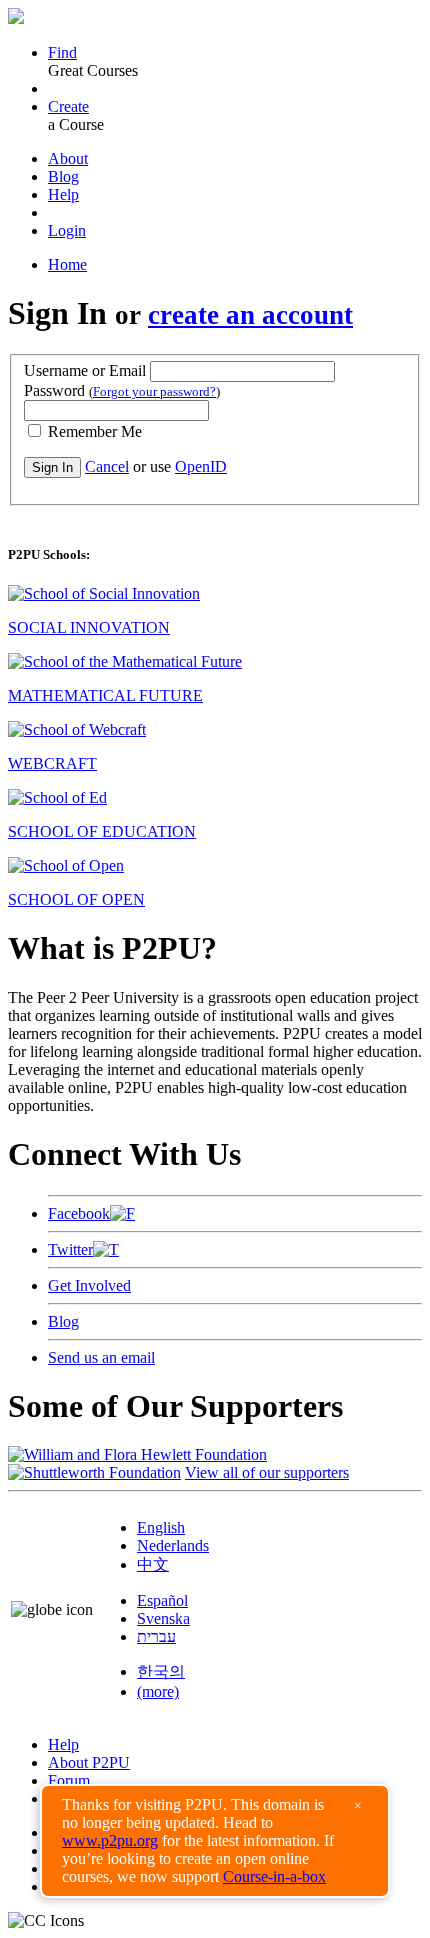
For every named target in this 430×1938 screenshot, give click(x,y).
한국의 (161, 1671)
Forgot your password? (154, 391)
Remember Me (93, 431)
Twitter (70, 1249)
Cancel (107, 466)
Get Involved (89, 1285)
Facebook (79, 1213)
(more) (158, 1691)
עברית (156, 1636)
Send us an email (101, 1357)
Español (162, 1600)
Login (67, 230)
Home (67, 264)
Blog (63, 176)
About (68, 158)
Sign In (52, 467)
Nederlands (173, 1545)
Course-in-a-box (274, 1876)
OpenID (201, 466)
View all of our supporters (267, 1472)
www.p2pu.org (110, 1840)
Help (63, 194)
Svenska (163, 1618)
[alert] (215, 1841)
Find (62, 52)
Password (122, 390)
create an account (250, 315)
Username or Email (85, 370)
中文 (153, 1564)
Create (68, 106)
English (161, 1527)
